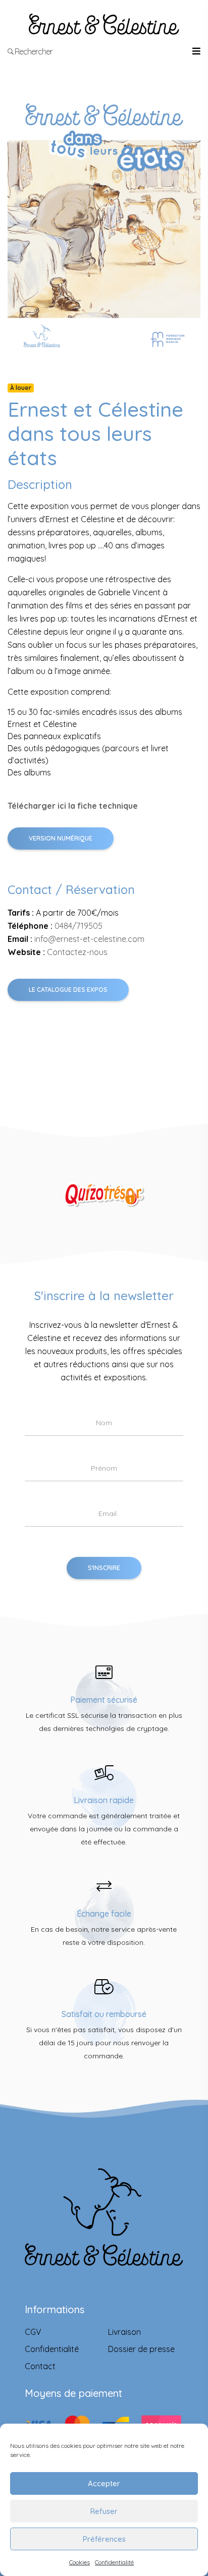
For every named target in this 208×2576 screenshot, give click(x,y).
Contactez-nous (77, 952)
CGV (33, 2332)
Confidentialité (114, 2562)
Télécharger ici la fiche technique (73, 806)
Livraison (124, 2332)
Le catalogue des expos (68, 990)
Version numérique (61, 838)
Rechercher (33, 51)
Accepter (104, 2483)
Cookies (80, 2562)
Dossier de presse (141, 2349)
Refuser (104, 2511)
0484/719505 (79, 926)
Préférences (104, 2539)
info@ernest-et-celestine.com (89, 939)
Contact (40, 2366)
